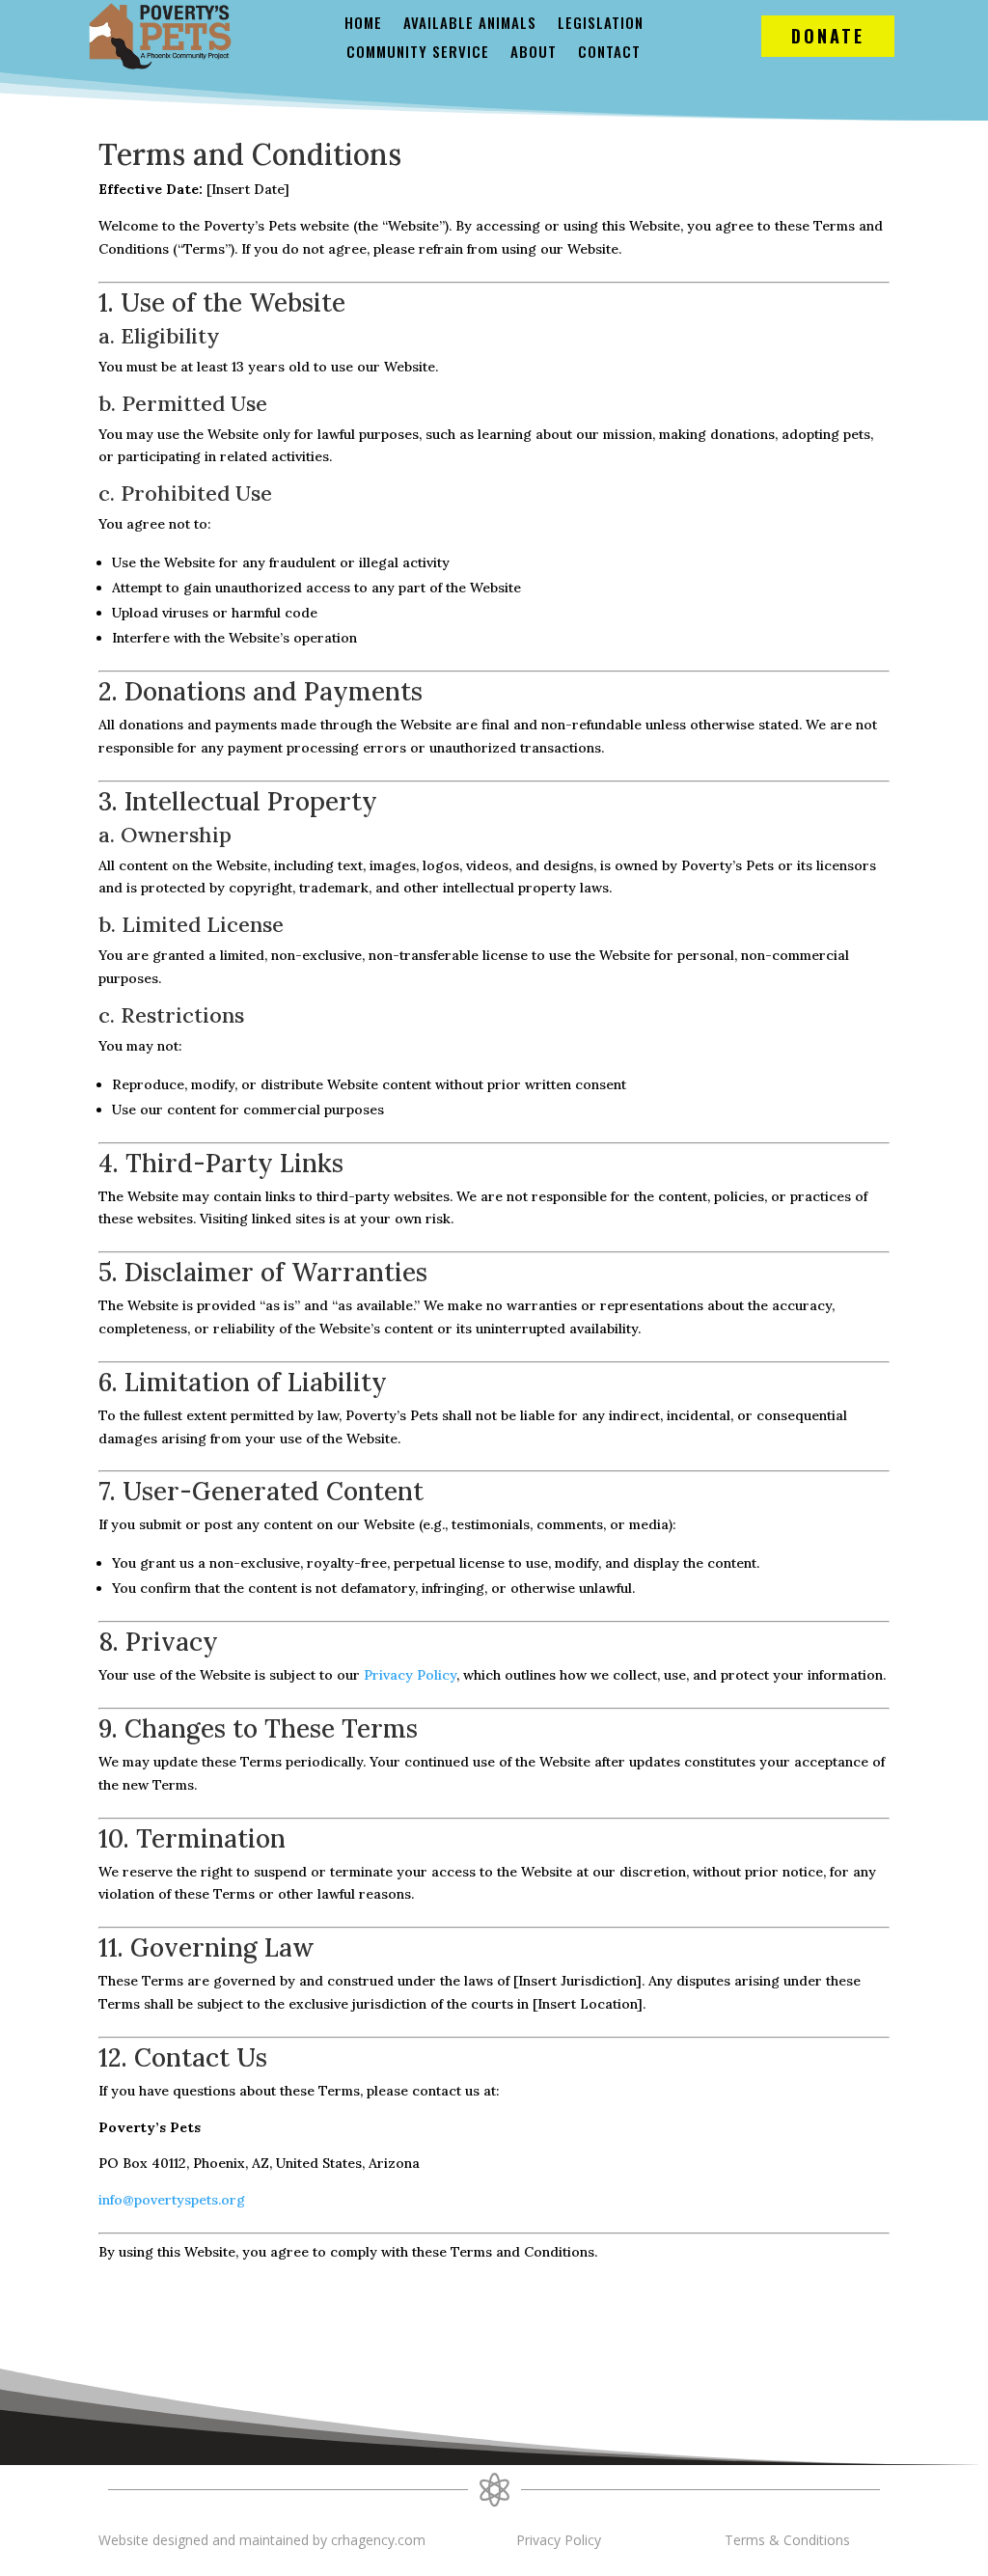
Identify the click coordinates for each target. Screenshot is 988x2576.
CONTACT (609, 53)
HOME (363, 24)
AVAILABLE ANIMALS (470, 24)
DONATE (828, 36)
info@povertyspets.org (172, 2200)
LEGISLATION (601, 24)
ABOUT (534, 53)
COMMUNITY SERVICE (418, 53)
